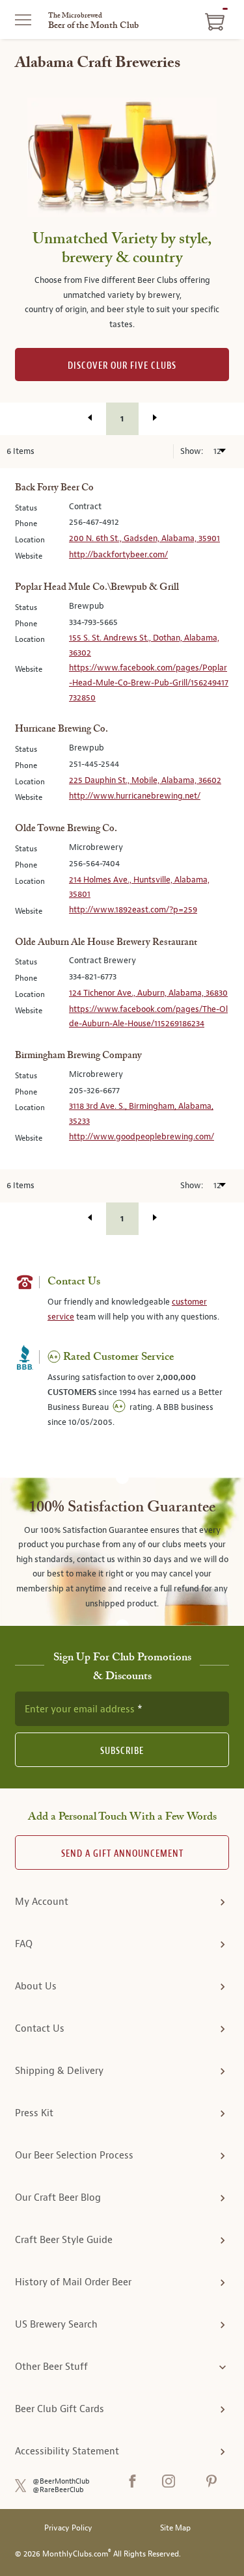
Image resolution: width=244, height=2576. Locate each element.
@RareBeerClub (58, 2490)
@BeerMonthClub (61, 2481)
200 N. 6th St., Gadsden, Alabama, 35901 (144, 538)
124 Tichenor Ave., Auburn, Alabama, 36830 (148, 993)
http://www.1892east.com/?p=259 (133, 910)
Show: (193, 451)
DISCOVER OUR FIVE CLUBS (122, 366)
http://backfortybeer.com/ (118, 554)
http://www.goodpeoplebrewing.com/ (142, 1136)
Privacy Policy (68, 2528)
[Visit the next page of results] (155, 418)
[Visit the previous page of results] (90, 418)
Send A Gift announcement (122, 1854)
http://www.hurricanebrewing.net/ (135, 796)
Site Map (175, 2528)
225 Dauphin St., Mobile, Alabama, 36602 (145, 780)
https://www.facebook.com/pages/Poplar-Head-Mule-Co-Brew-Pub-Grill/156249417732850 (149, 682)
